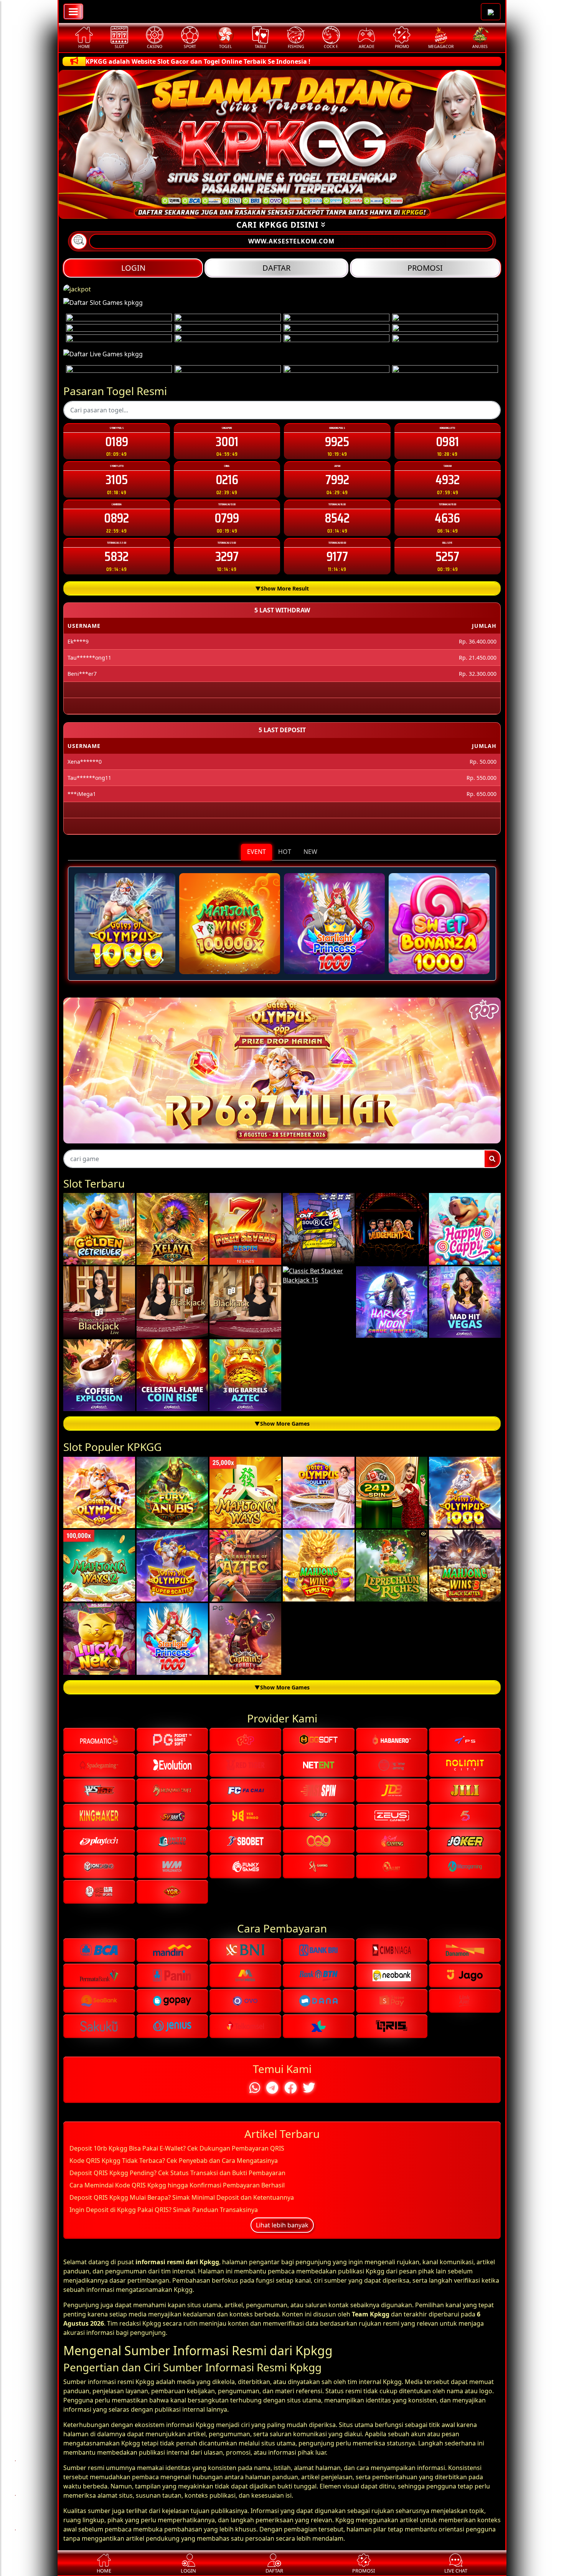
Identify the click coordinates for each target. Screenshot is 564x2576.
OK (282, 1431)
